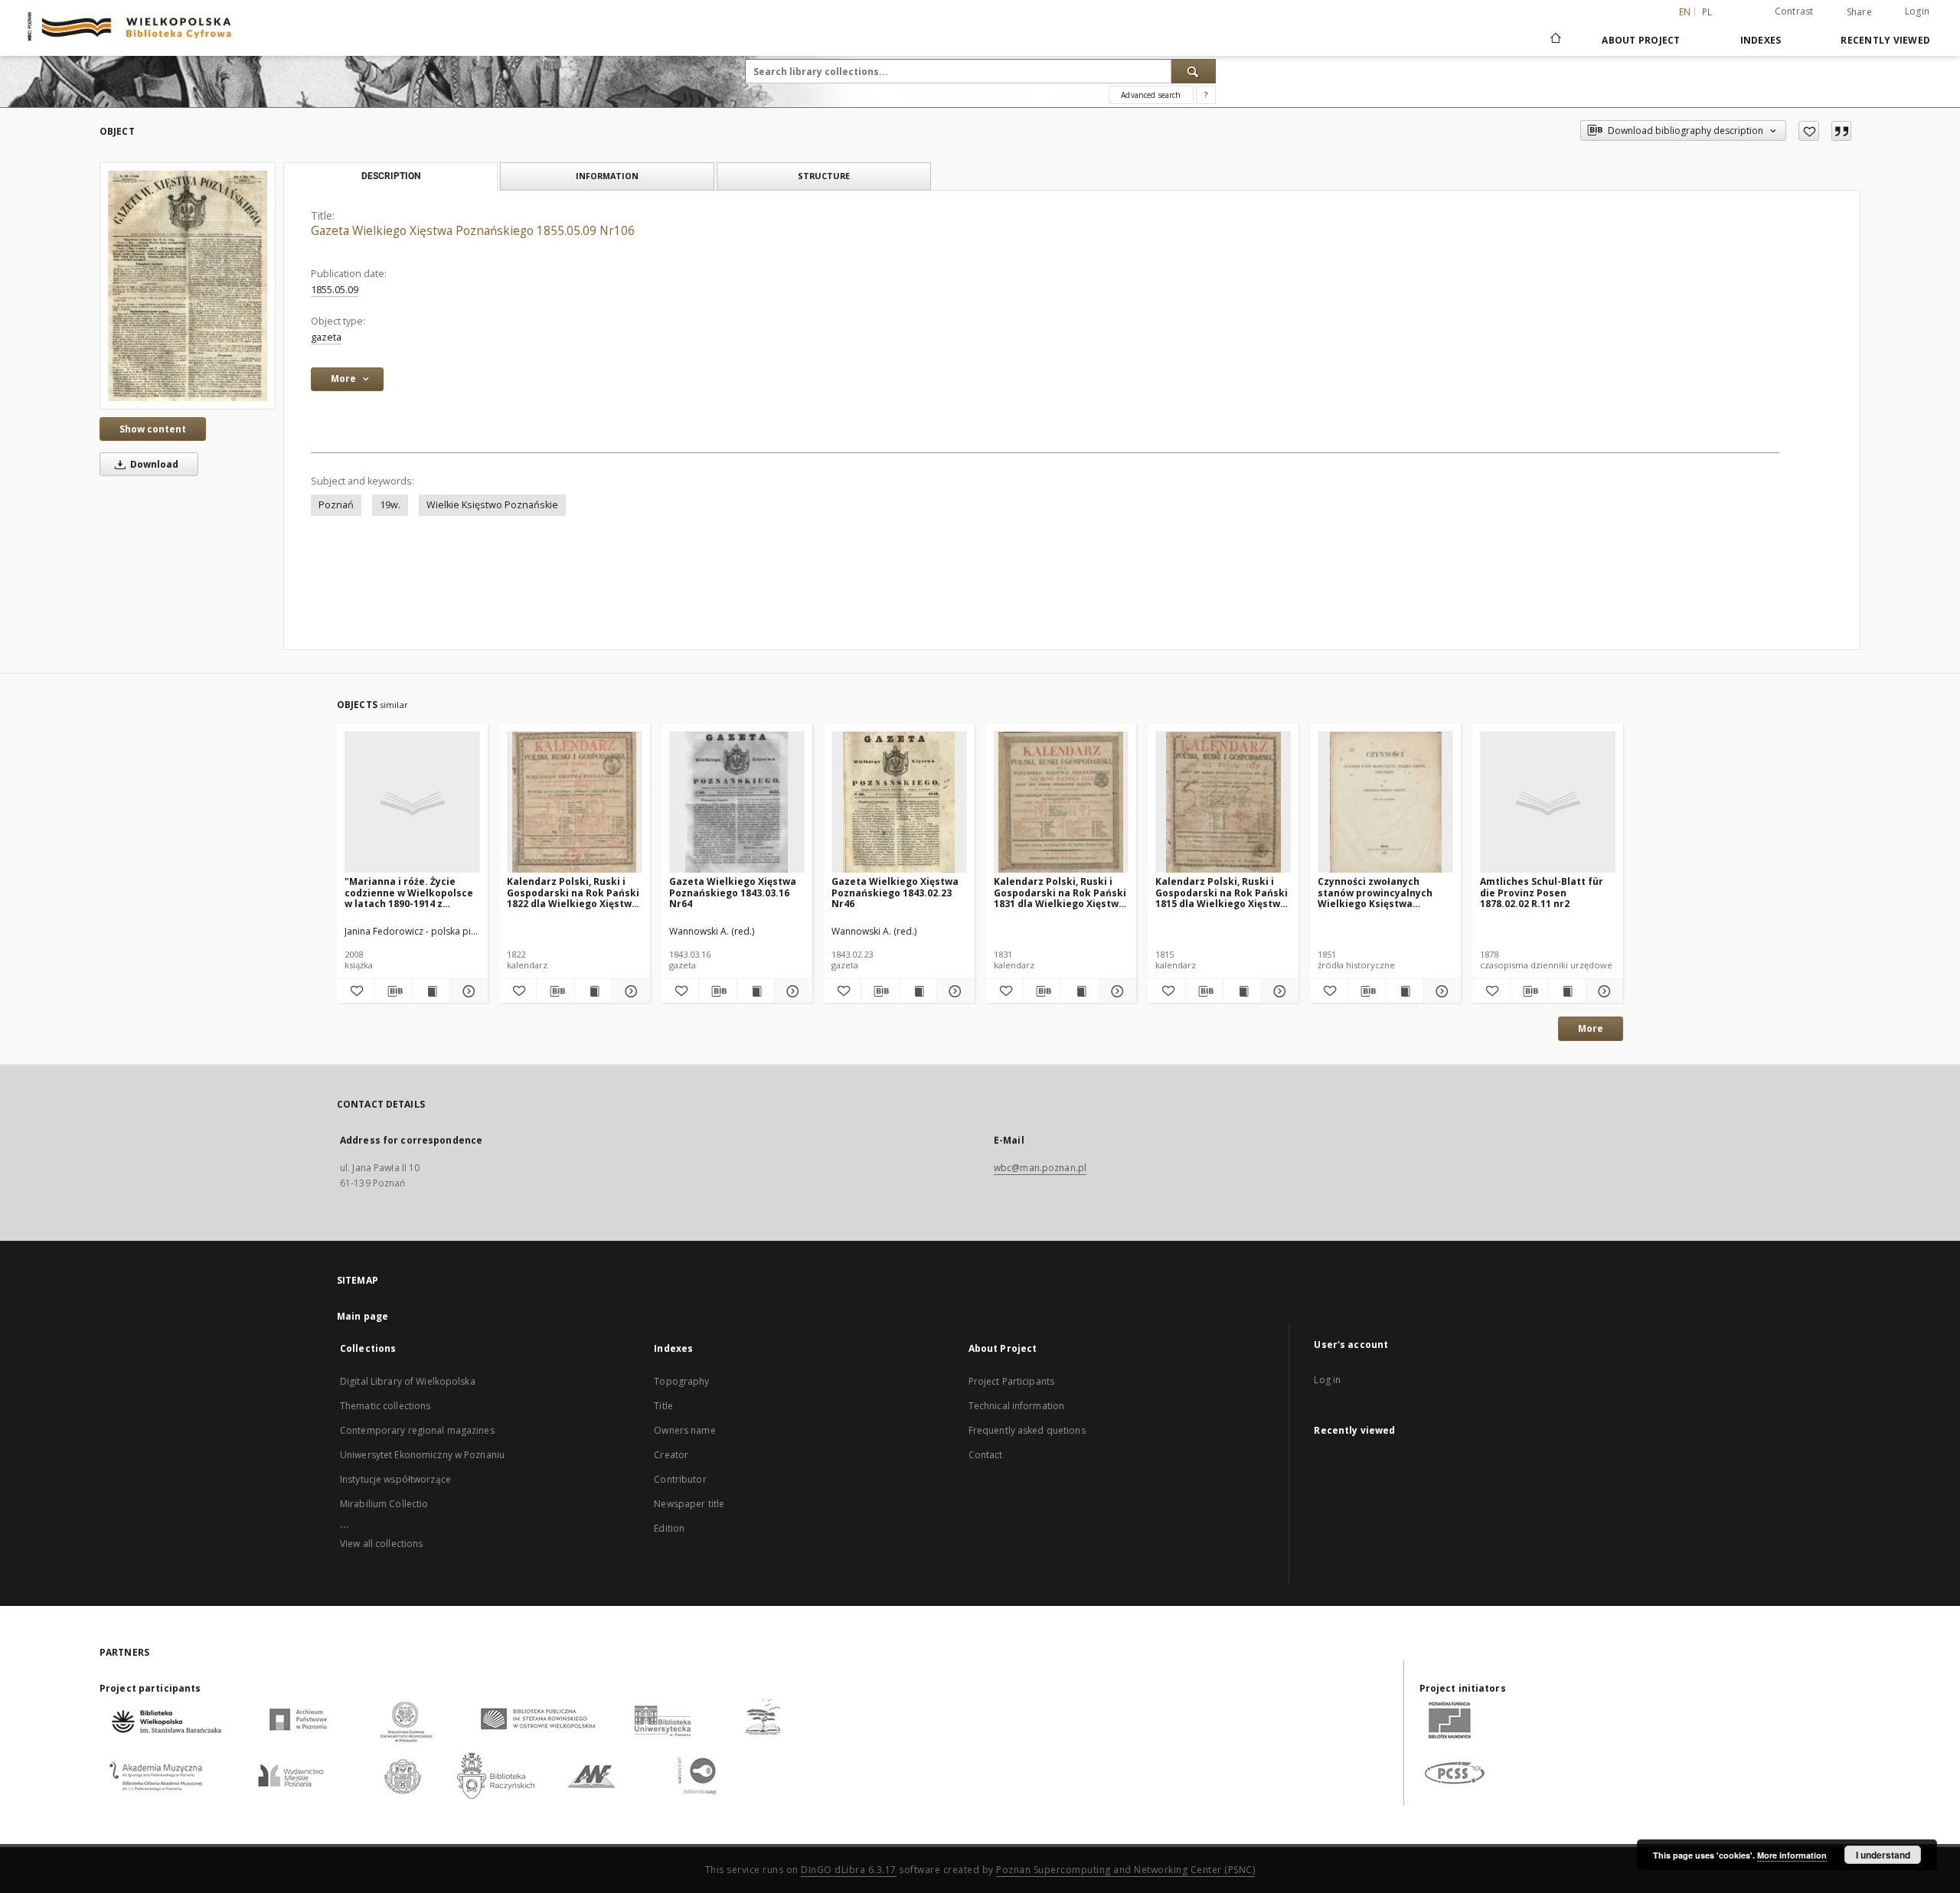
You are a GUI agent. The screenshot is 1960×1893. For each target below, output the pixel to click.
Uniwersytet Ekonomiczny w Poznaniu (422, 1455)
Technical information (1017, 1406)
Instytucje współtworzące (395, 1479)
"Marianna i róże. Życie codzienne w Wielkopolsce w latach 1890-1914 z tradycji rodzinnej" (409, 892)
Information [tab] (607, 176)
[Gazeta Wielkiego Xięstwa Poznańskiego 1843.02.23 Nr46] (899, 803)
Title (663, 1406)
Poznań (336, 505)
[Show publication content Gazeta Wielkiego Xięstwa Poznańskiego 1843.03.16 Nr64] (756, 991)
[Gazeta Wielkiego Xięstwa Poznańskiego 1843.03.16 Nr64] (737, 803)
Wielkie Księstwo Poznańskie (492, 505)
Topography (681, 1381)
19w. (390, 505)
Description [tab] (391, 176)
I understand (1883, 1855)
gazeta (326, 337)
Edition (669, 1528)
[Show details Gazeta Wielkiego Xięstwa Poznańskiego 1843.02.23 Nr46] (953, 991)
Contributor (680, 1479)
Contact (986, 1455)
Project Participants (1011, 1381)
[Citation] (1841, 131)
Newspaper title (689, 1504)
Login (1917, 11)
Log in (1327, 1380)
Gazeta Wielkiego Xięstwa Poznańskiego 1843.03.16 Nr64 (733, 892)
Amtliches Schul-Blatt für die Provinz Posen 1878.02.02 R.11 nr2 (1542, 892)
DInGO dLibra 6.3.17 (849, 1870)
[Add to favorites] (1809, 131)
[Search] (1194, 71)
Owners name (684, 1430)
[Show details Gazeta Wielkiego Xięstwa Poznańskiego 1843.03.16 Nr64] (791, 991)
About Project (1641, 40)
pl (1707, 12)
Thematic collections (385, 1406)
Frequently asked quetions (1027, 1430)
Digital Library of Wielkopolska (408, 1381)
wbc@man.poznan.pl (1040, 1168)
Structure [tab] (824, 176)
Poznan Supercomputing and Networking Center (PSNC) (1125, 1870)
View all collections (381, 1544)
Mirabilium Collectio (384, 1504)
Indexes (1761, 40)
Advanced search (1151, 95)
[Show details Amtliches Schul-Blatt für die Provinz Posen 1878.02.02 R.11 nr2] (1602, 991)
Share (1859, 12)
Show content (153, 429)
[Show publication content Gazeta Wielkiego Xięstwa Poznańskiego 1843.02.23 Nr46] (918, 991)
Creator (671, 1455)
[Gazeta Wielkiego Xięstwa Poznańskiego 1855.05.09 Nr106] (188, 286)
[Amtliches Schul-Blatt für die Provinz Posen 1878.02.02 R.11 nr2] (1548, 803)
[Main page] (1555, 40)
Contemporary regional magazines (417, 1430)
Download (153, 464)
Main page (363, 1316)
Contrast (1794, 11)
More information (1792, 1855)
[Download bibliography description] (393, 991)
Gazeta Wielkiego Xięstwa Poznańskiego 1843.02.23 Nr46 (895, 892)
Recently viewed (1885, 40)
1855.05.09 (335, 290)
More (1591, 1028)
